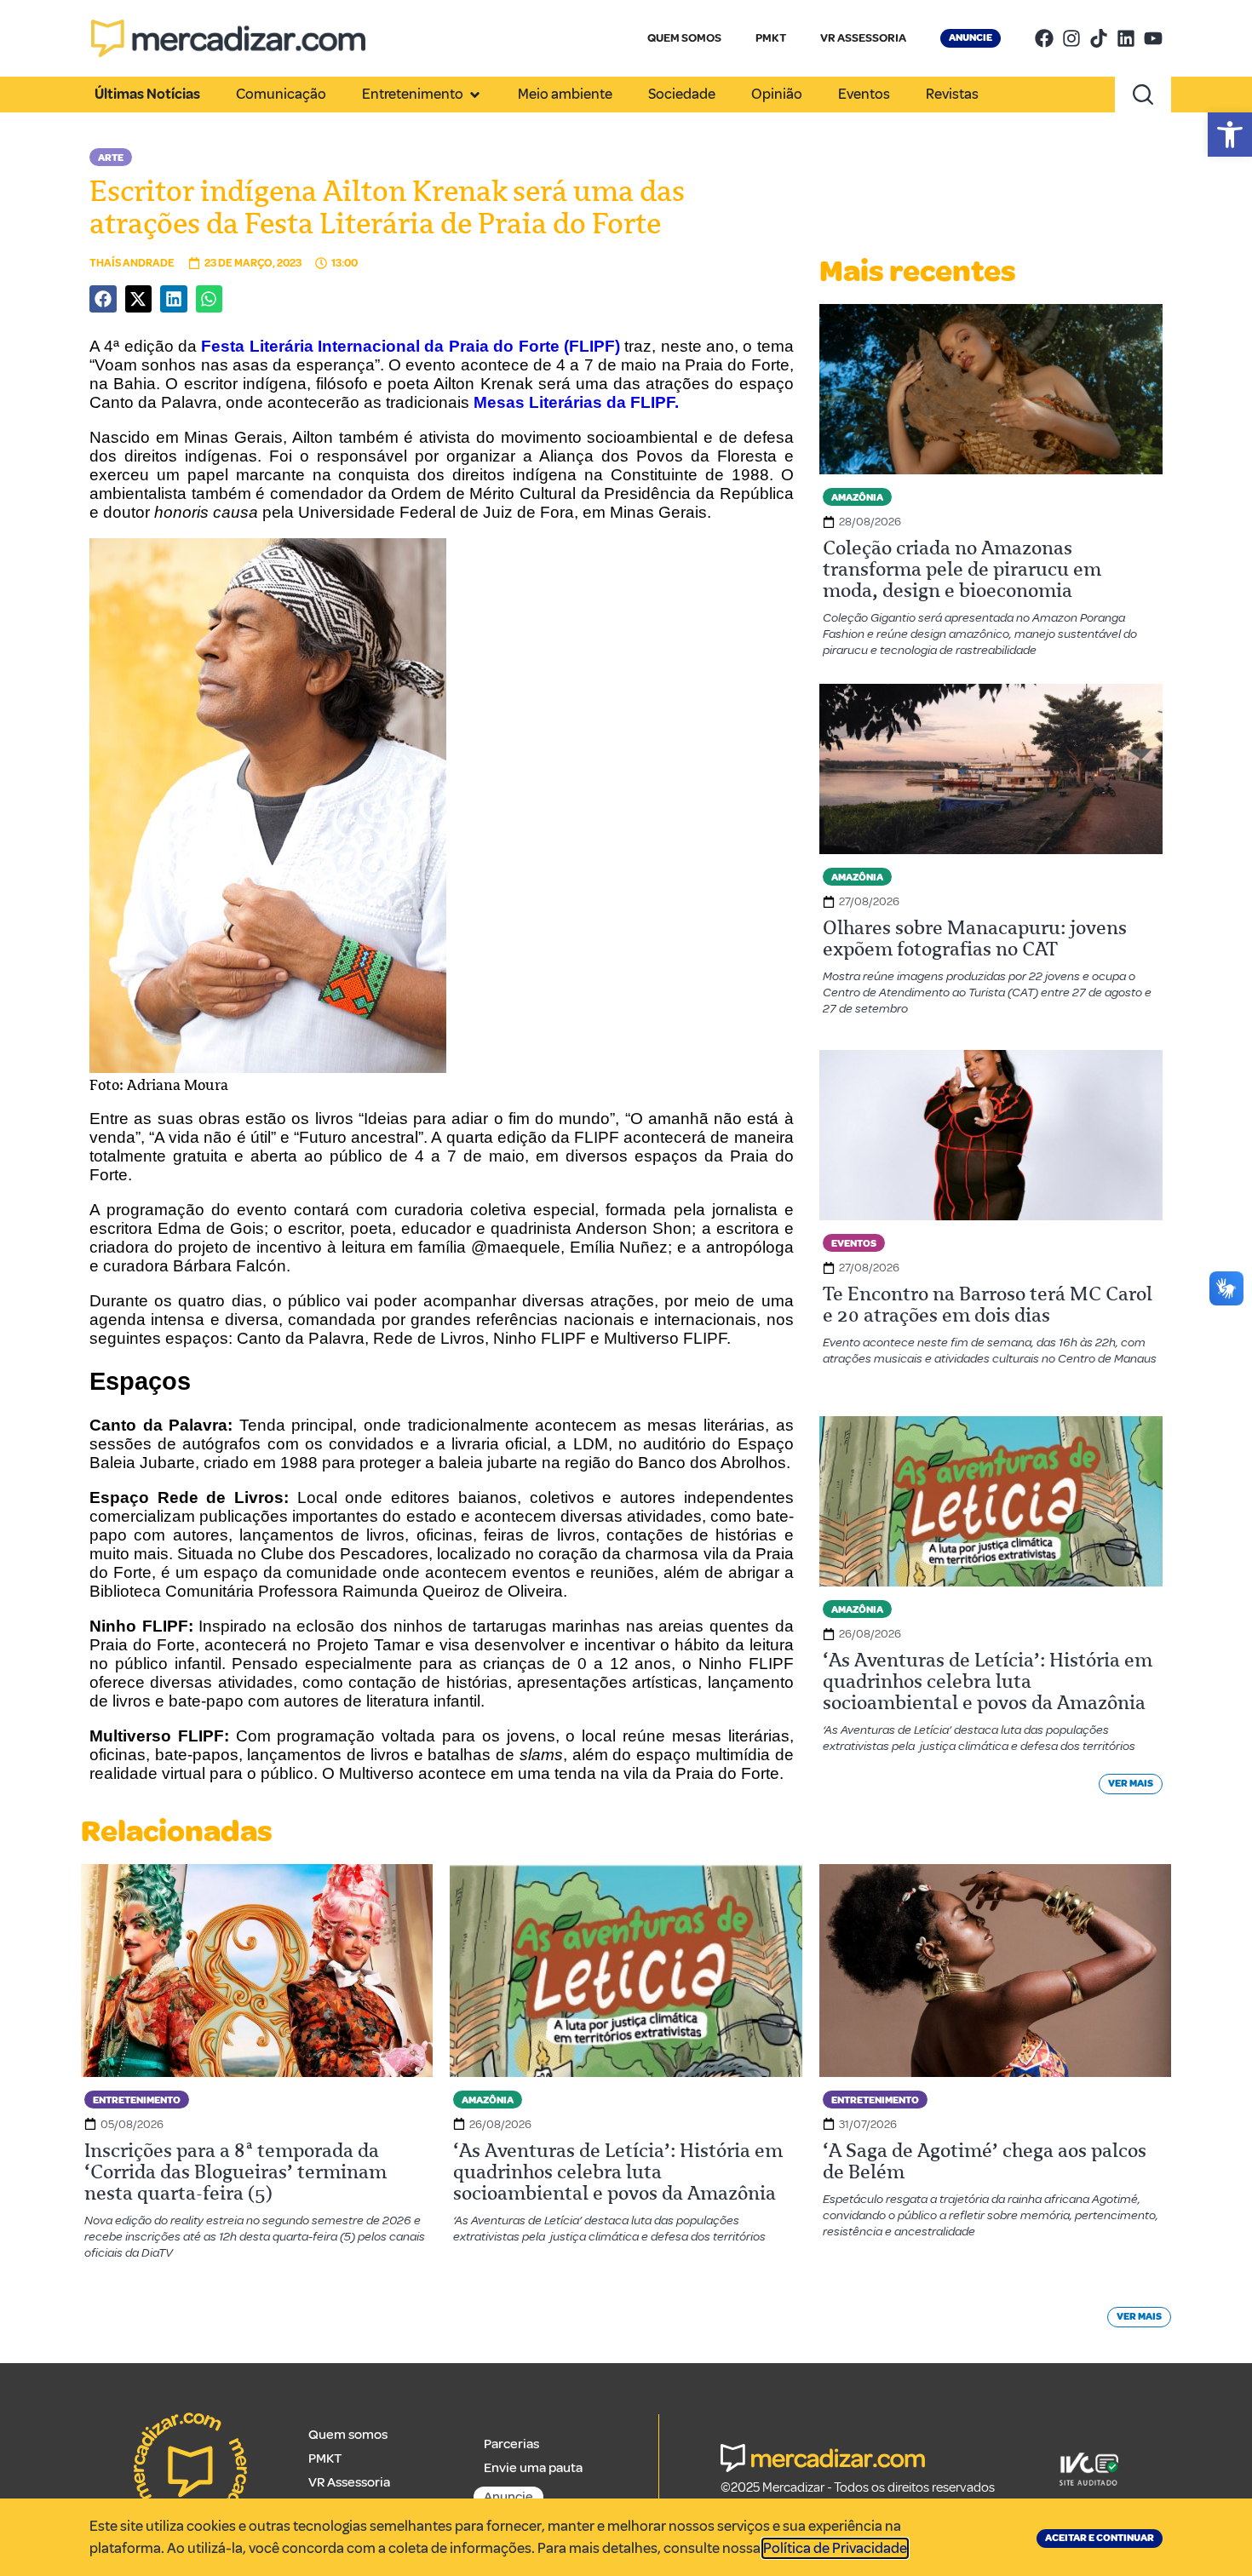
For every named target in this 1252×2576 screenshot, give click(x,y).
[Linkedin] (1126, 38)
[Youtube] (1153, 38)
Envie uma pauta (533, 2468)
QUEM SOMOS (684, 38)
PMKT (771, 38)
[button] (1230, 135)
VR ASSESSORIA (863, 38)
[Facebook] (1044, 38)
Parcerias (511, 2444)
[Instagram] (1071, 38)
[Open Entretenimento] (475, 95)
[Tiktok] (1099, 38)
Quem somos (348, 2435)
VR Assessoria (349, 2482)
